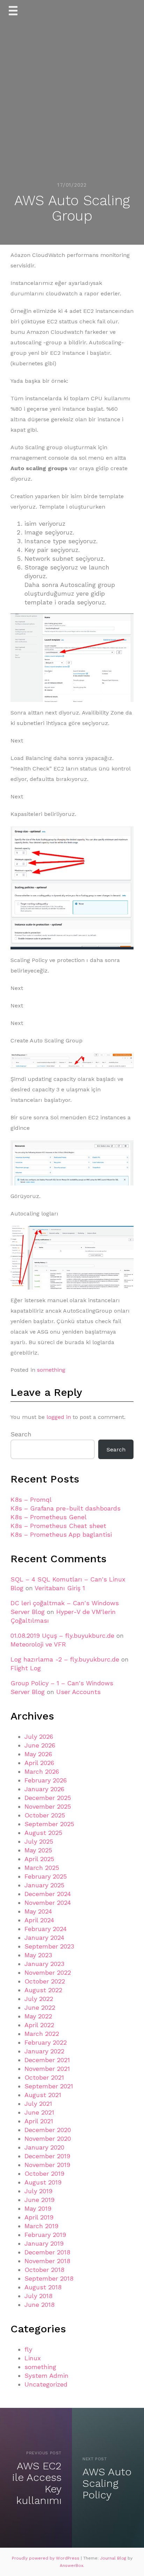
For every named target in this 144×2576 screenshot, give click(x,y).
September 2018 (49, 2278)
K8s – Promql (31, 1499)
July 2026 (39, 1737)
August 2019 (43, 2182)
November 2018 (47, 2261)
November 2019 (47, 2165)
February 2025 (46, 1876)
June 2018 (39, 2305)
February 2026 (46, 1780)
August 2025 (43, 1833)
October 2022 (45, 1981)
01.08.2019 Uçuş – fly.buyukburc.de (62, 1635)
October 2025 (45, 1815)
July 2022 (39, 1999)
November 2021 (47, 2069)
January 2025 (44, 1885)
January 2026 (44, 1789)
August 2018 (43, 2287)
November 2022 (48, 1972)
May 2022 (38, 2016)
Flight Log (26, 1668)
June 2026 (40, 1745)
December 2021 (47, 2060)
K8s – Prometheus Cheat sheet (58, 1526)
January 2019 (44, 2243)
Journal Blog (114, 2558)
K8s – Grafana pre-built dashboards (66, 1508)
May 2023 (38, 1955)
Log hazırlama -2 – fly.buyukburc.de (65, 1659)
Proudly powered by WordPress (46, 2558)
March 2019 (41, 2226)
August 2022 (43, 1990)
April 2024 (39, 1920)
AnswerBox (71, 2566)
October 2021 (44, 2077)
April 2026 (39, 1763)
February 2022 (46, 2042)
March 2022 (42, 2034)
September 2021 (49, 2086)
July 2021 (38, 2104)
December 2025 (48, 1798)
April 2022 (39, 2025)
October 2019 (44, 2173)
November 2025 (48, 1806)
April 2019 (39, 2217)
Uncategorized (46, 2384)
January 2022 (44, 2051)
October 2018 (44, 2270)
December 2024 (48, 1894)
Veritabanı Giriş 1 (60, 1588)
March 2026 (42, 1771)
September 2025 (49, 1824)
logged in (59, 1417)
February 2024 (46, 1929)
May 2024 (38, 1911)
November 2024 (48, 1903)
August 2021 (43, 2095)
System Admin (46, 2376)
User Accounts (78, 1692)
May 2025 (38, 1850)
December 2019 (47, 2156)
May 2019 (38, 2208)
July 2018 (38, 2296)
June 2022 (40, 2007)
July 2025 (39, 1841)
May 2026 (38, 1754)
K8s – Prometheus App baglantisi (61, 1534)
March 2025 (42, 1868)
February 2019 (45, 2235)
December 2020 (48, 2130)
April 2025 (39, 1859)
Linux (33, 2358)
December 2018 (47, 2252)
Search (21, 1434)
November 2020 (48, 2139)
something (51, 1370)
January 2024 (44, 1938)
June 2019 (39, 2200)
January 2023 (44, 1964)
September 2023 (49, 1946)
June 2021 (39, 2112)
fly (28, 2349)
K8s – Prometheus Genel (49, 1517)
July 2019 (38, 2191)
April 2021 (39, 2121)
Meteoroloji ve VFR (38, 1644)
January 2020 (44, 2147)
